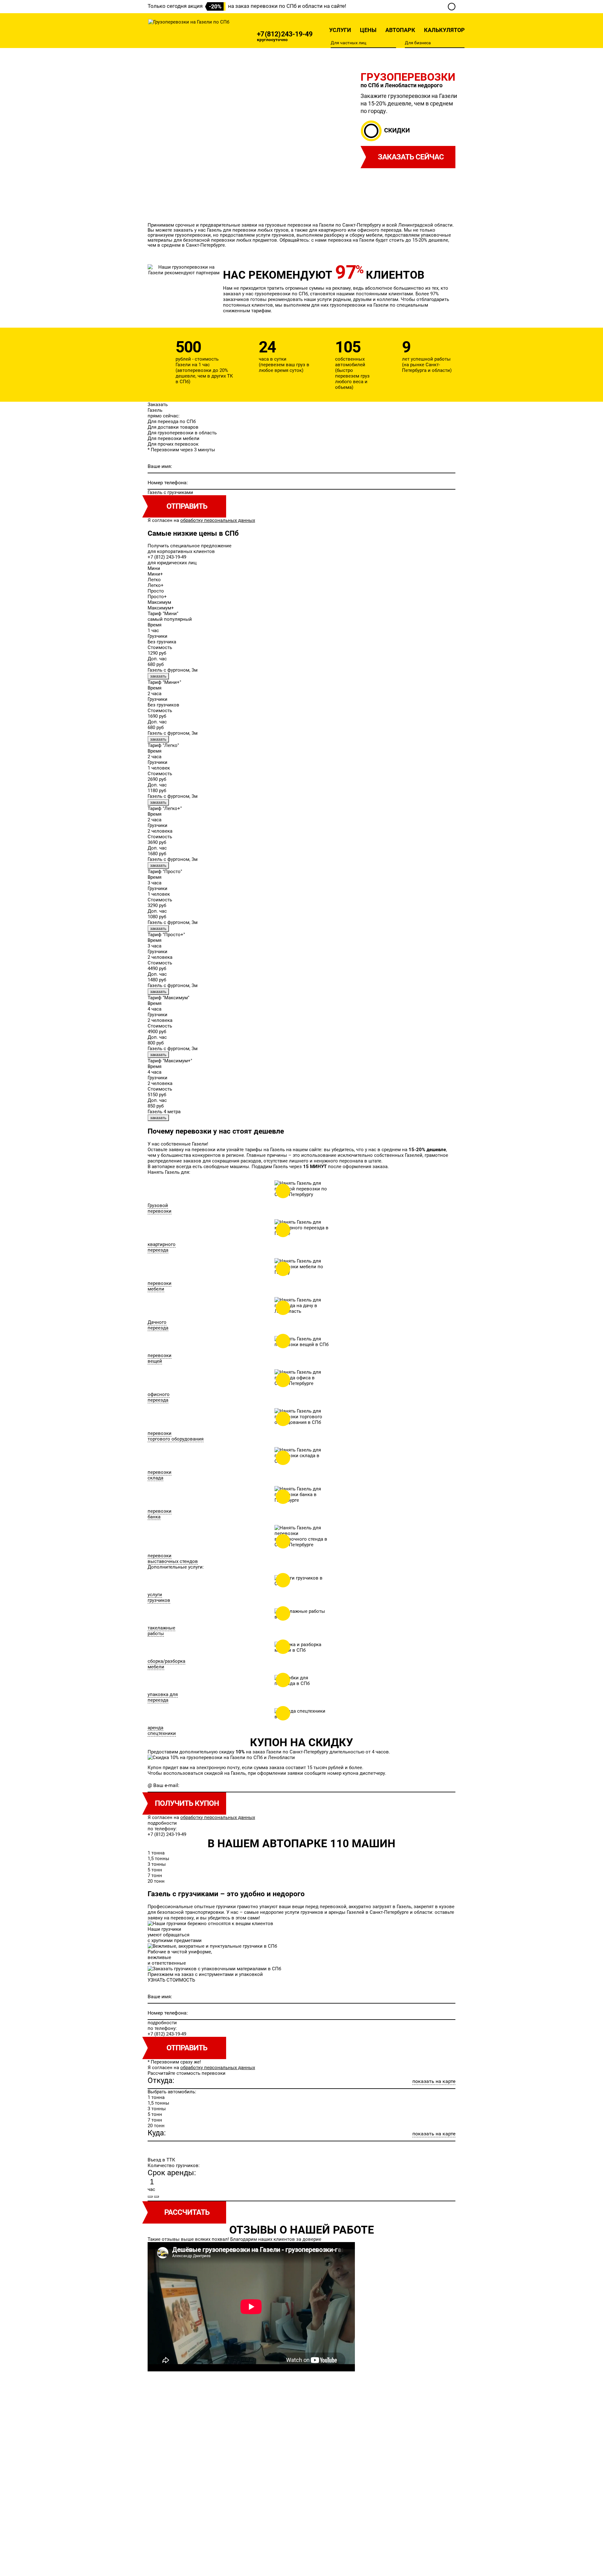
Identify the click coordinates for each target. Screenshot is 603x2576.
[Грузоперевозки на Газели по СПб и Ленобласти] (189, 22)
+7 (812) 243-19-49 (285, 34)
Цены (368, 30)
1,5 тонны (158, 1859)
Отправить (187, 2048)
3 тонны (157, 1864)
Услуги (340, 30)
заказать (158, 676)
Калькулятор (444, 30)
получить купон (187, 1803)
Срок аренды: (172, 2173)
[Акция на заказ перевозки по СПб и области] (452, 7)
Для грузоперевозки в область (182, 433)
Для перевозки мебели (174, 438)
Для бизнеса (418, 43)
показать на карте (434, 2081)
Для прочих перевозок (173, 444)
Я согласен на (201, 520)
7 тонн (155, 1876)
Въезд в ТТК (161, 2160)
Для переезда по (172, 421)
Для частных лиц (348, 43)
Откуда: (161, 2080)
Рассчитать (187, 2212)
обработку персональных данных (218, 520)
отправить (187, 506)
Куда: (157, 2133)
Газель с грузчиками (170, 492)
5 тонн (155, 1870)
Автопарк (400, 30)
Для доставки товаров (173, 427)
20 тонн (156, 1881)
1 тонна (156, 1853)
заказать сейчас (411, 157)
